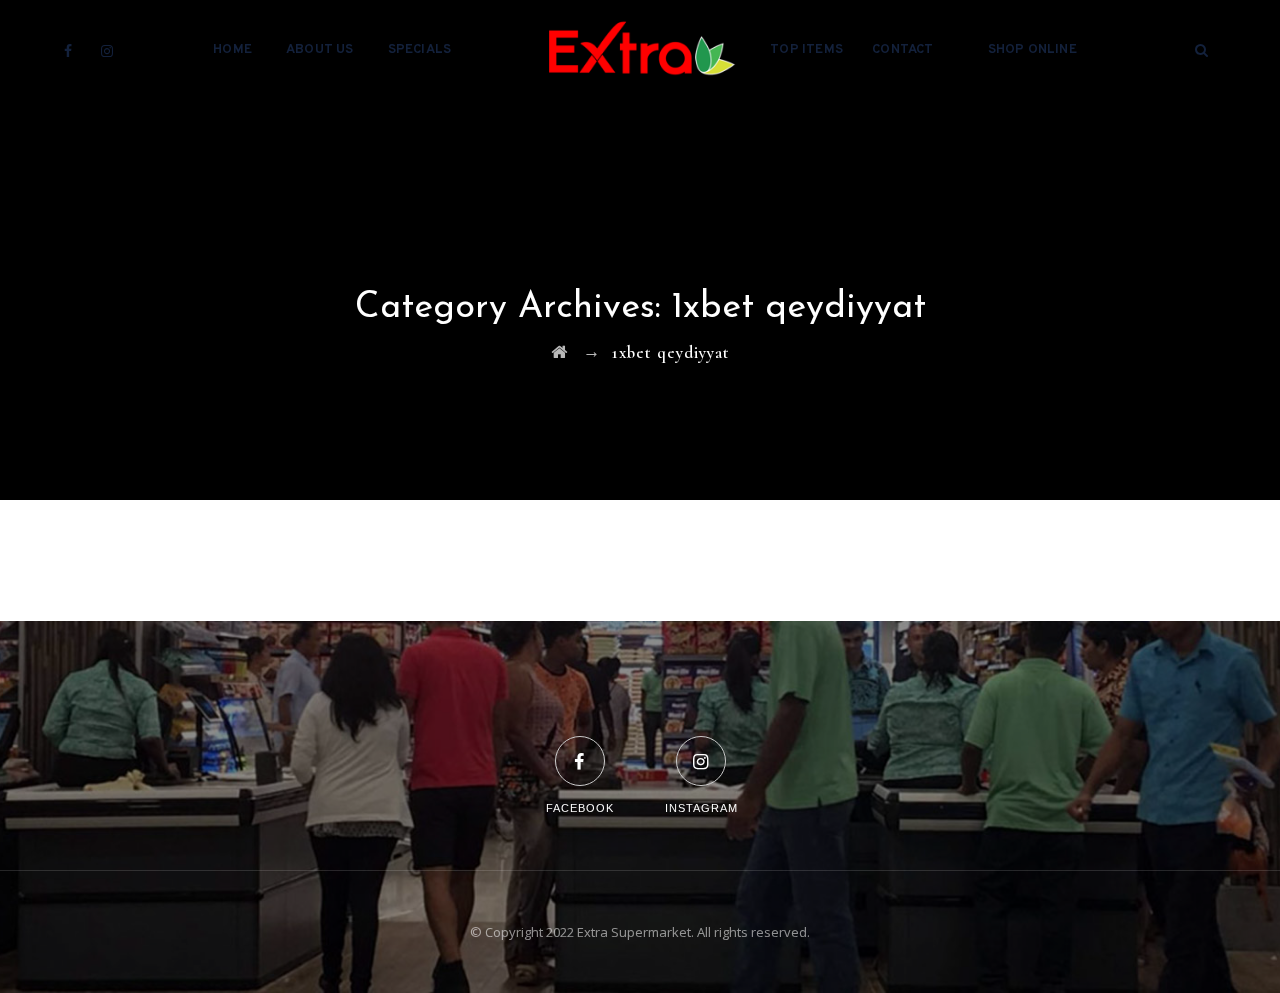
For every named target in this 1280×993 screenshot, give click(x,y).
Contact (902, 50)
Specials (420, 50)
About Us (320, 50)
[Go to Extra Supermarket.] (559, 352)
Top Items (806, 50)
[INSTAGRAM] (701, 748)
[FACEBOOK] (580, 748)
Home (232, 50)
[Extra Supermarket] (640, 50)
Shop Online (1032, 50)
